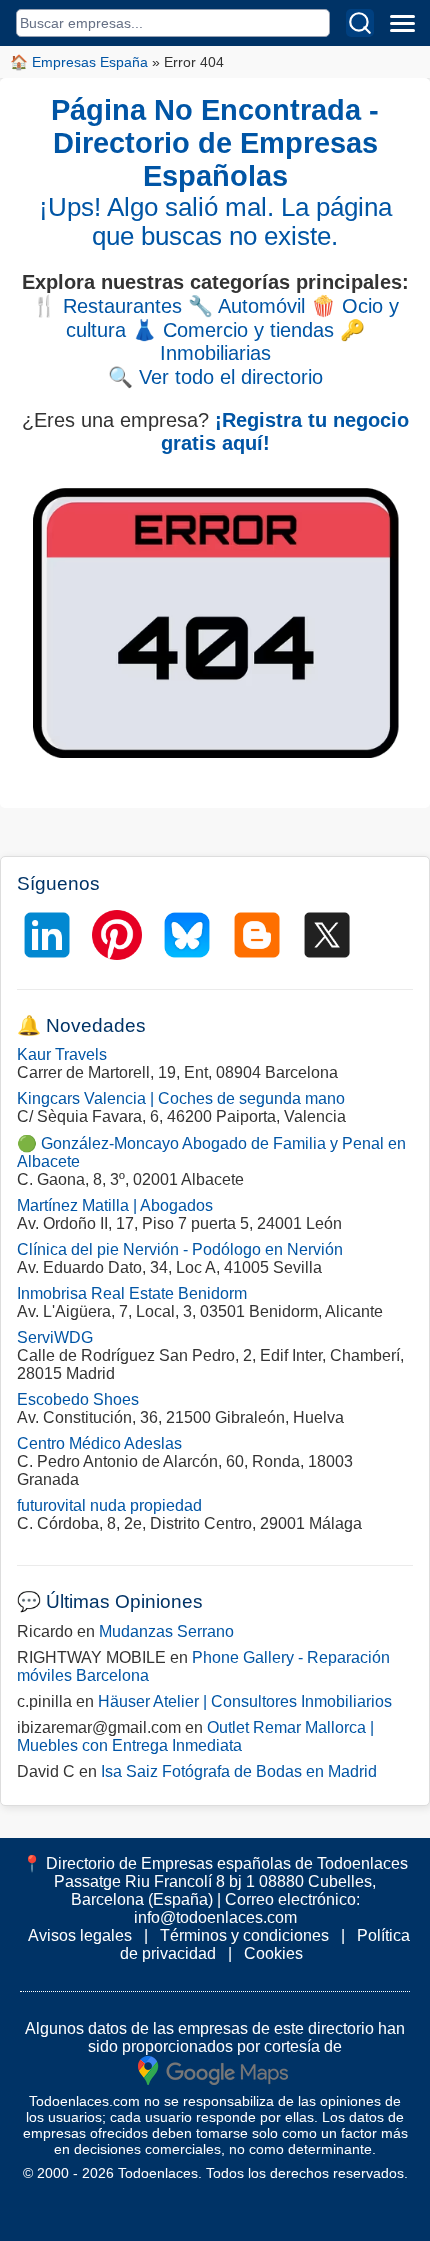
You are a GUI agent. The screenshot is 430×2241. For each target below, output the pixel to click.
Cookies (273, 1953)
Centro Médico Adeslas (99, 1443)
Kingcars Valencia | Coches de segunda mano (181, 1098)
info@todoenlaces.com (215, 1917)
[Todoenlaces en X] (327, 935)
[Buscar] (360, 23)
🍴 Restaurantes (107, 306)
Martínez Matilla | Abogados (115, 1205)
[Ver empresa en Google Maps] (213, 2069)
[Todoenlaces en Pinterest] (117, 935)
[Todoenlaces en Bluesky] (187, 935)
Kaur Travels (62, 1054)
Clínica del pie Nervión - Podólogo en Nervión (180, 1249)
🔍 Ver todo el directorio (215, 377)
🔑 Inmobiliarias (262, 341)
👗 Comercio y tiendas (233, 330)
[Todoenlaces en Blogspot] (257, 935)
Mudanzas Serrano (166, 1631)
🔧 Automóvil (246, 306)
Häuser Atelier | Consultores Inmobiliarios (245, 1701)
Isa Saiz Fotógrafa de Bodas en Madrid (239, 1771)
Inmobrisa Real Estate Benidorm (132, 1293)
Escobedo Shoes (78, 1399)
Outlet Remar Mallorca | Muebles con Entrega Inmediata (195, 1736)
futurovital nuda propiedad (109, 1505)
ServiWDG (55, 1337)
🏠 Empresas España (79, 62)
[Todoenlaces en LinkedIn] (47, 935)
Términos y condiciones (244, 1935)
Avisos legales (80, 1935)
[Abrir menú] (402, 23)
